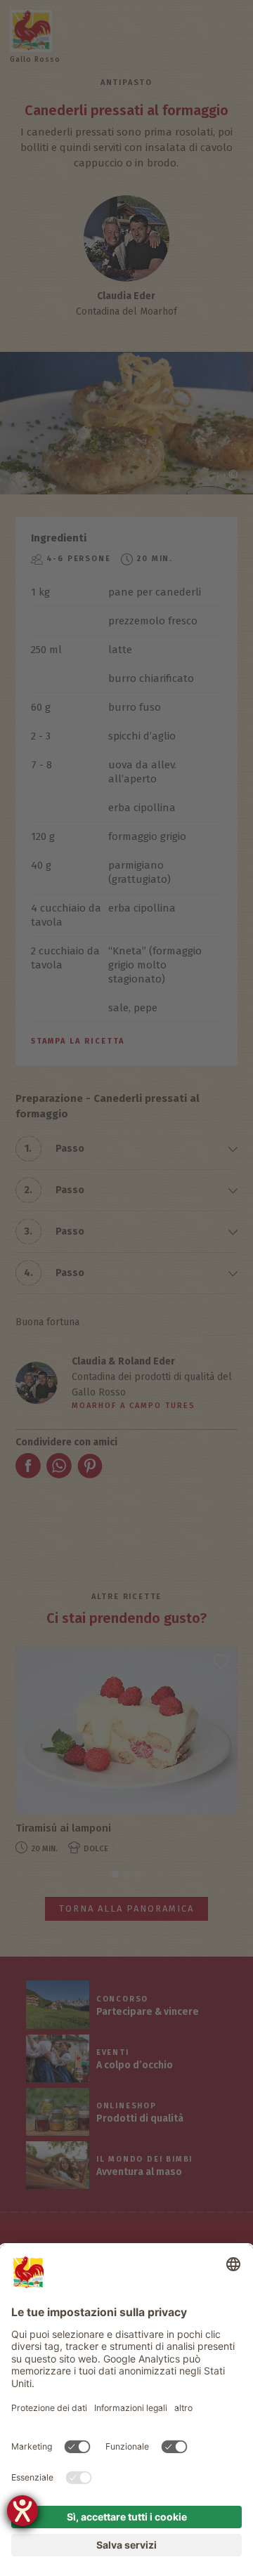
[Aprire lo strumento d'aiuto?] (22, 2511)
